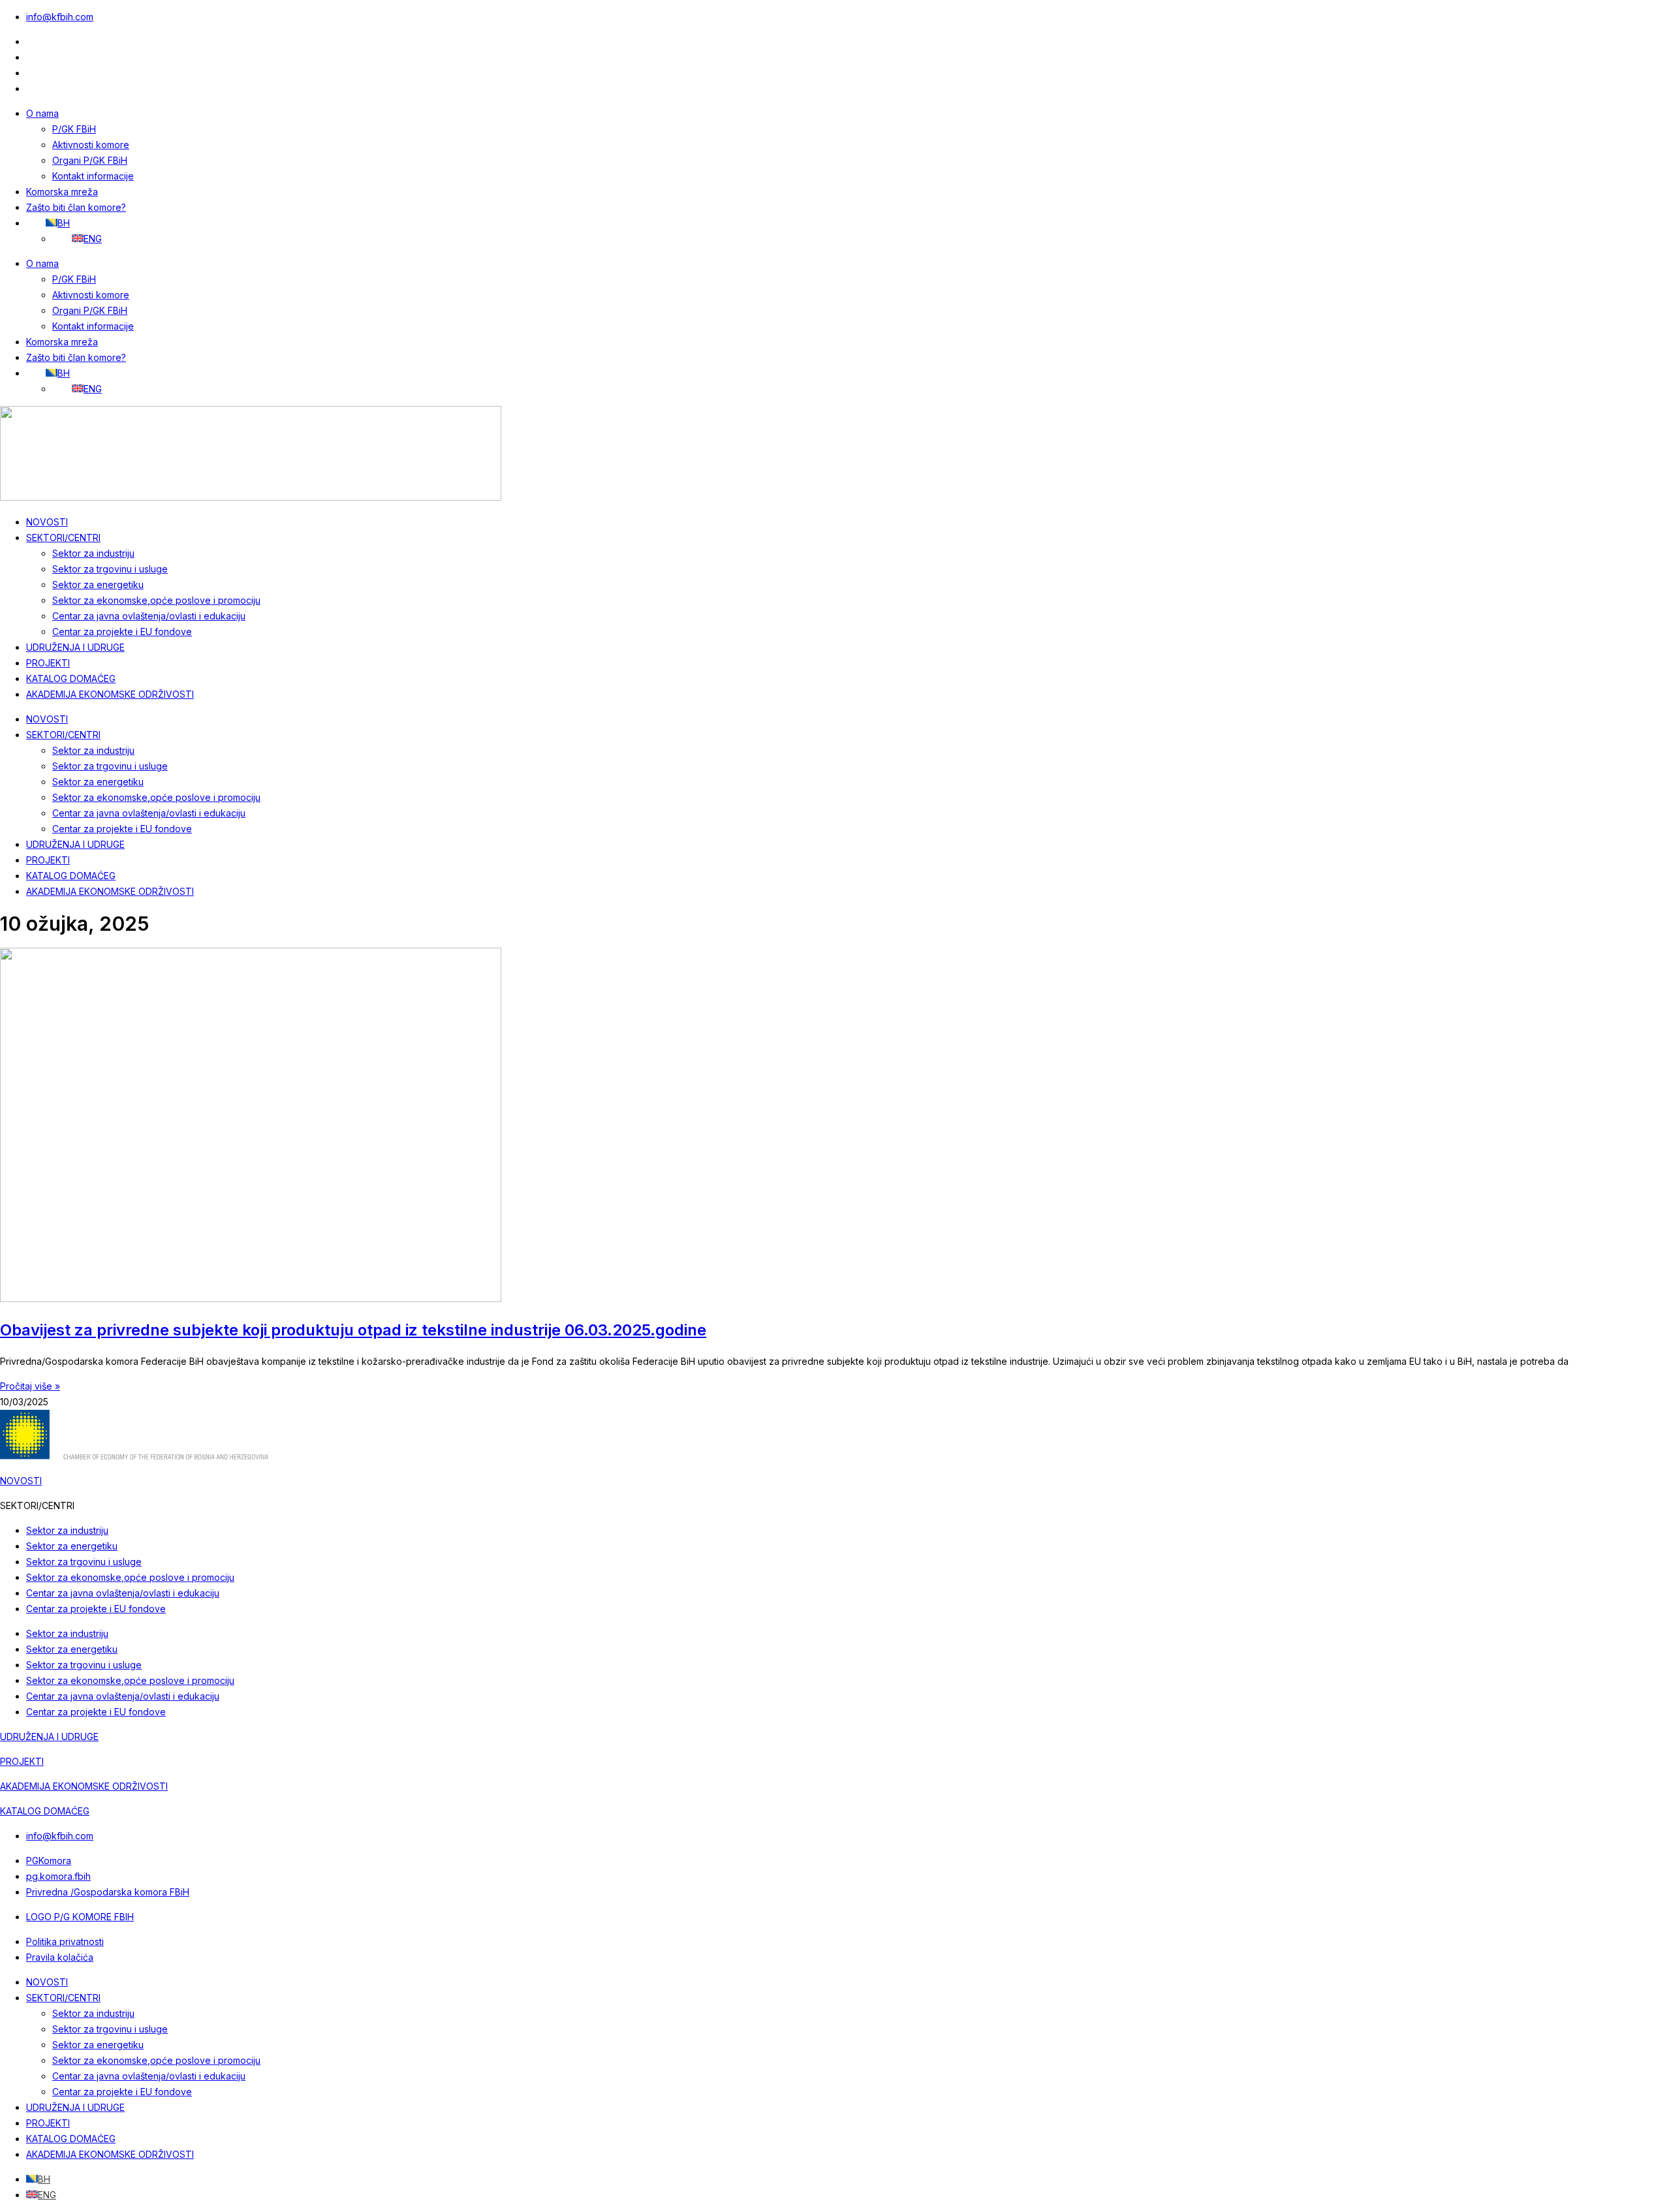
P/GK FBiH (74, 129)
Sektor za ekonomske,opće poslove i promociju (156, 600)
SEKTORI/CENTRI (63, 537)
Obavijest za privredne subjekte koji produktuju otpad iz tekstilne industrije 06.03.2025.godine (353, 1330)
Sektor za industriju (93, 553)
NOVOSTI (47, 522)
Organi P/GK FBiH (90, 160)
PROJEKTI (48, 663)
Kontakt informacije (93, 176)
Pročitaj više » (30, 1386)
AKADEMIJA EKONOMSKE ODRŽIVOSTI (110, 694)
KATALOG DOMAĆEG (71, 678)
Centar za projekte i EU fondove (122, 631)
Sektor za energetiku (98, 584)
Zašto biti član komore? (76, 207)
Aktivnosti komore (91, 145)
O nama (42, 113)
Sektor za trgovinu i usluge (110, 569)
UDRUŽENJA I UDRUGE (75, 647)
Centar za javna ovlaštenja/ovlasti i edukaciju (149, 616)
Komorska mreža (62, 192)
